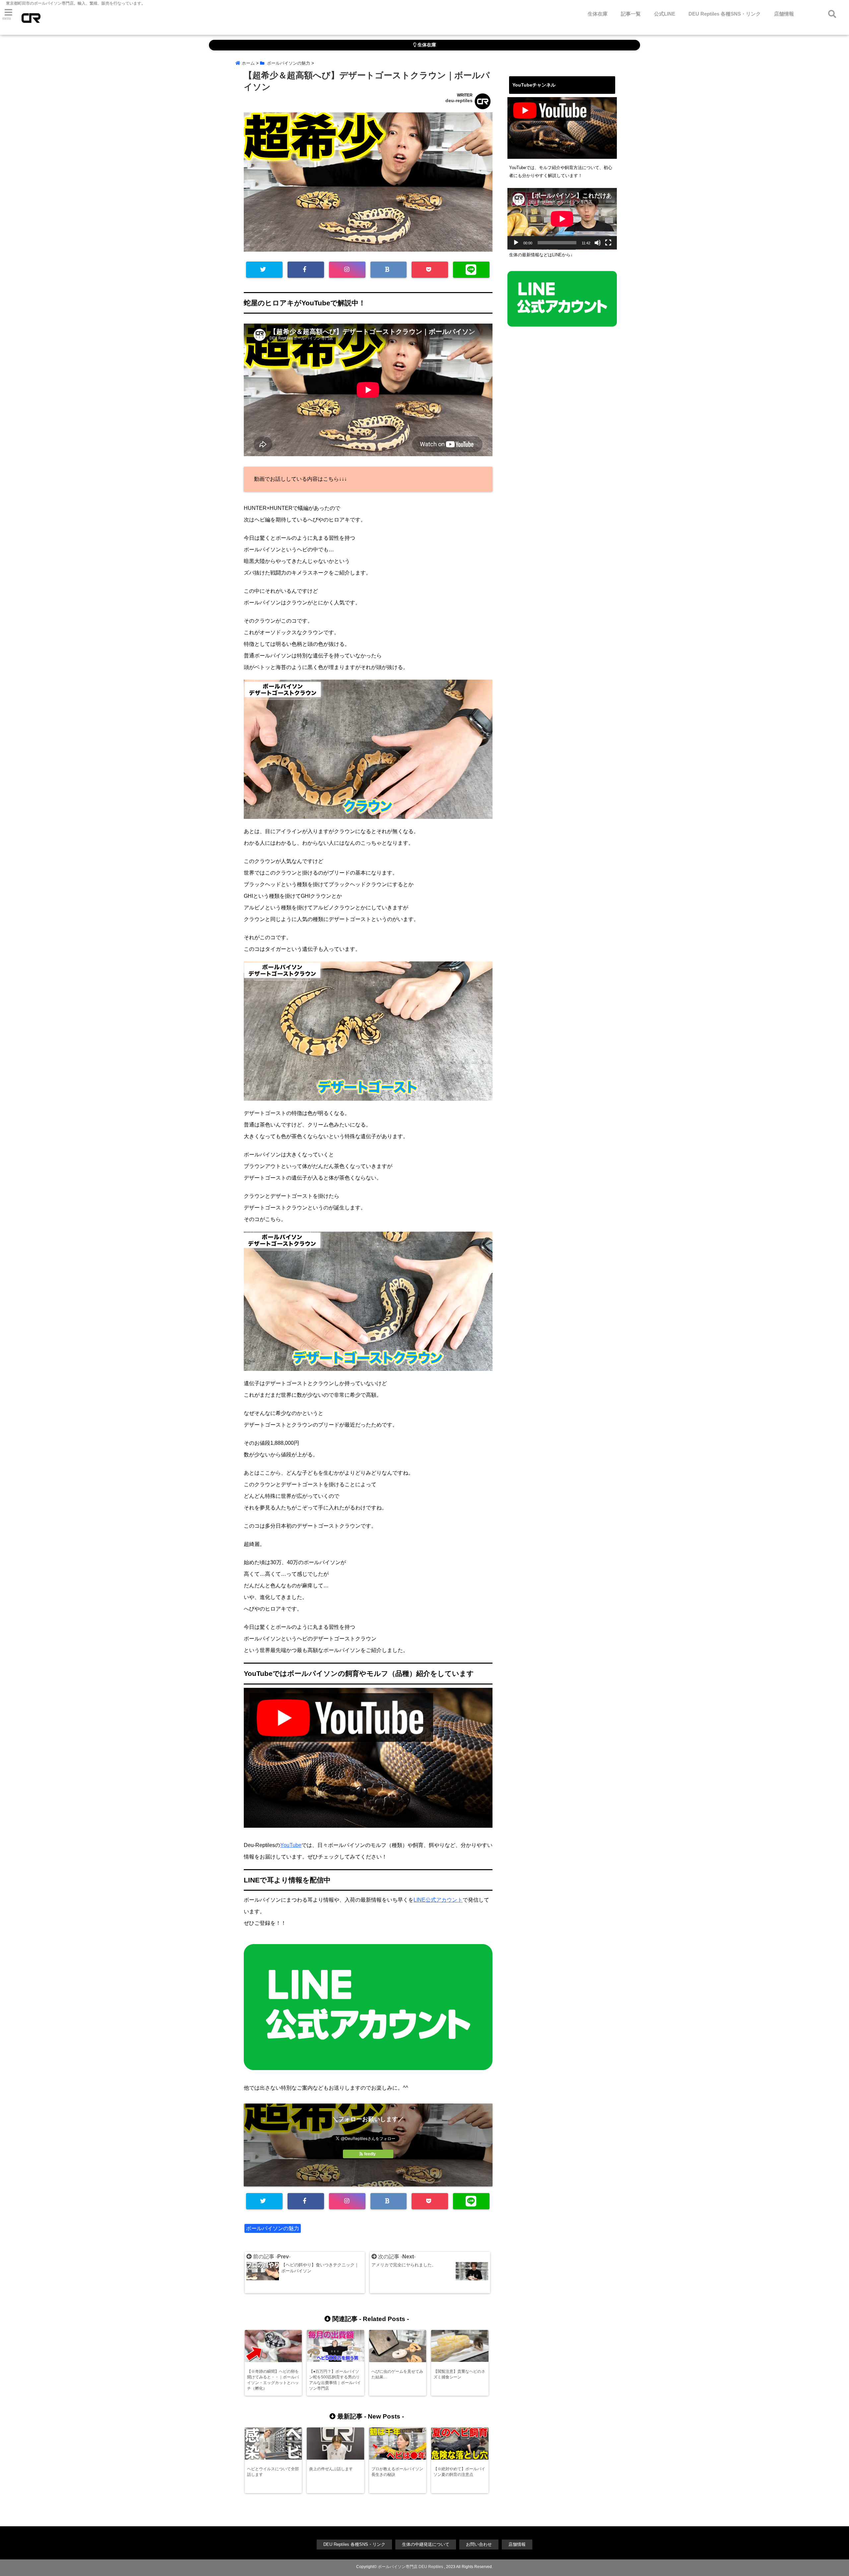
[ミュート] (598, 243)
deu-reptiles (459, 100)
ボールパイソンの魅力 (273, 2228)
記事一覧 (631, 14)
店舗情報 (784, 14)
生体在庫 (598, 14)
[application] (562, 219)
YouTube (291, 1845)
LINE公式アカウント (438, 1900)
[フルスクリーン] (608, 243)
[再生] (516, 243)
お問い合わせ (479, 2544)
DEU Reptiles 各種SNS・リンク (725, 14)
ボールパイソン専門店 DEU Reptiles (410, 2567)
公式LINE (665, 14)
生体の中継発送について (426, 2544)
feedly (370, 2154)
